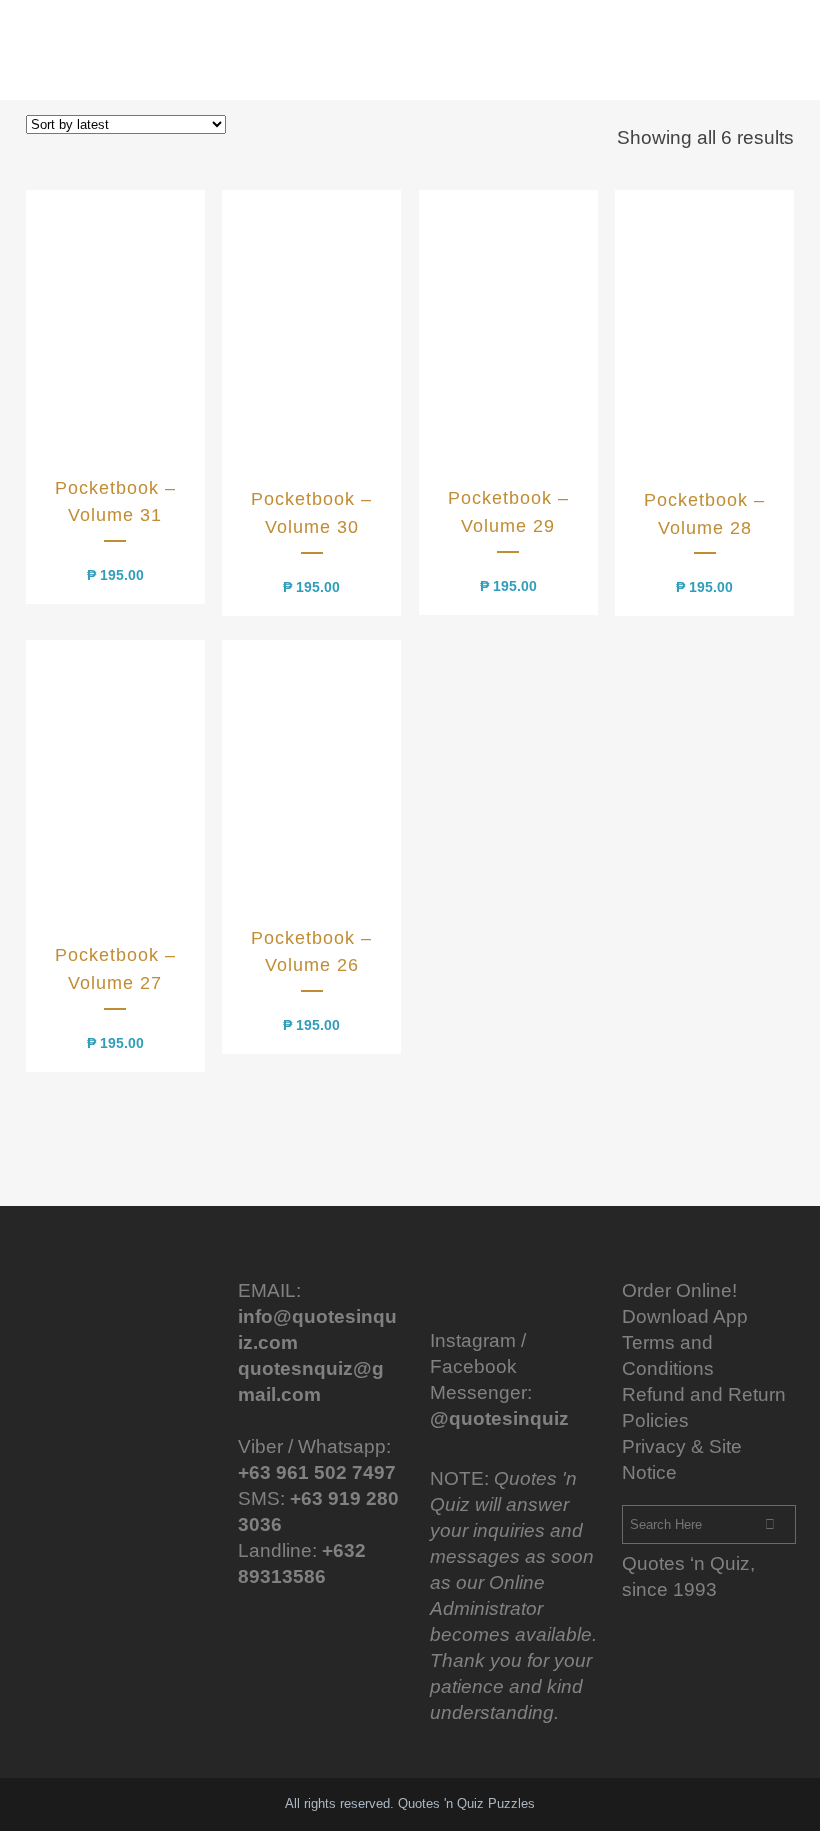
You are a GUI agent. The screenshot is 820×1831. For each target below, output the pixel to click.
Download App (685, 1316)
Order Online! (679, 1290)
